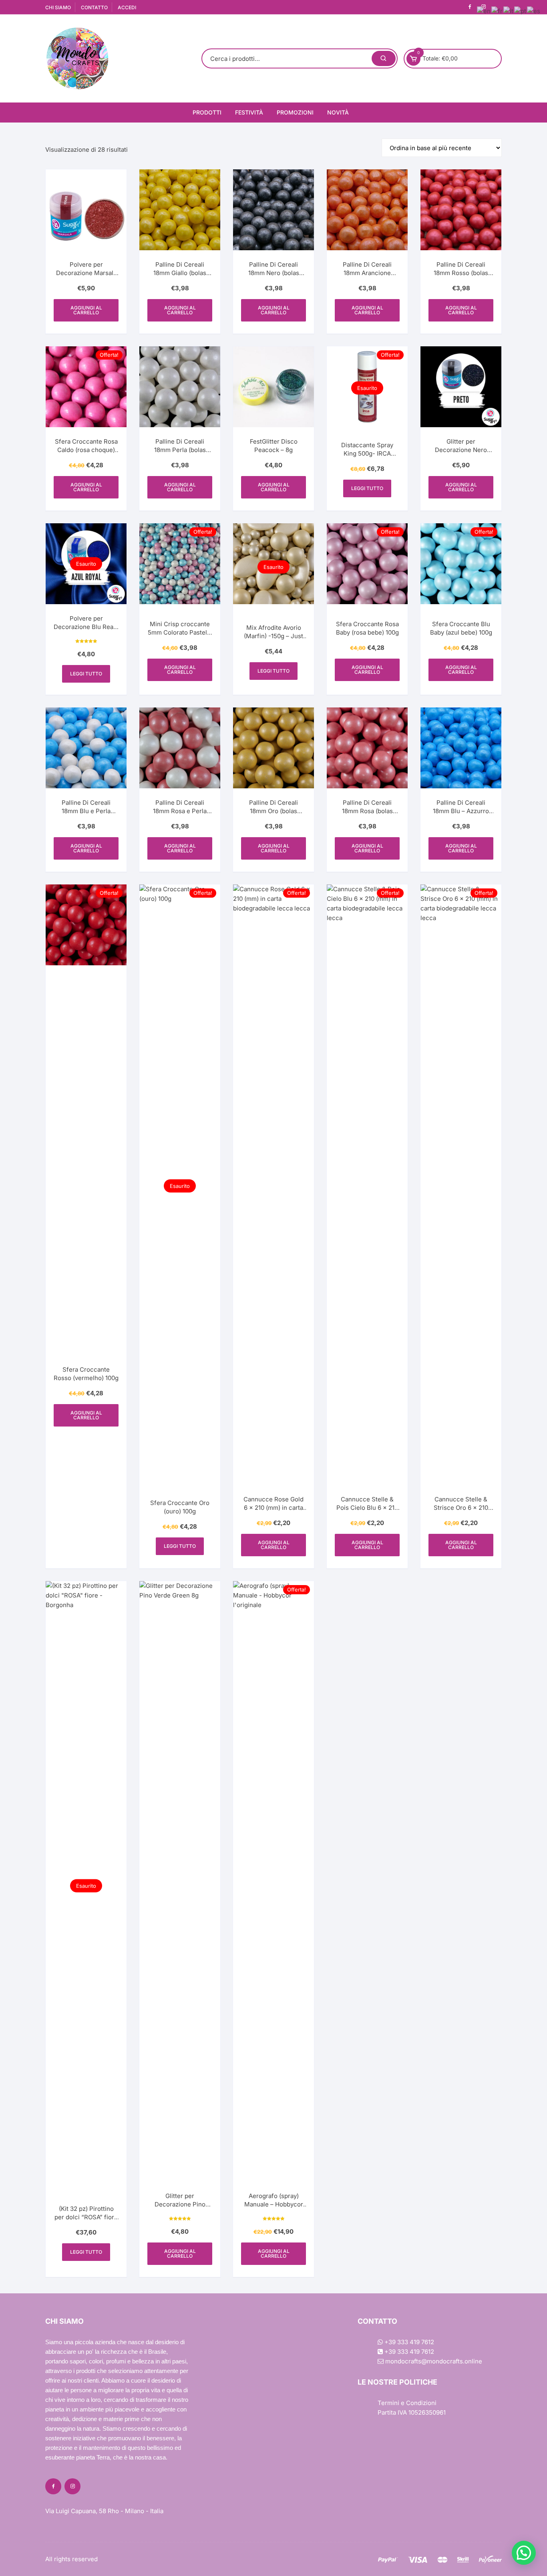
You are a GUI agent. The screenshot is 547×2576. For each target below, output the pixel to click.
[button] (524, 2553)
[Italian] (509, 11)
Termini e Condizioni (407, 2403)
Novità (338, 112)
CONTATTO (94, 7)
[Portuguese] (521, 11)
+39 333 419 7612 (408, 2342)
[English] (484, 11)
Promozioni (295, 112)
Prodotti (207, 112)
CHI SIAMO (58, 7)
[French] (497, 11)
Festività (249, 112)
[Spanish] (534, 11)
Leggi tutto (367, 488)
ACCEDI (127, 7)
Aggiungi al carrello (86, 310)
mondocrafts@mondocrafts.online (433, 2361)
